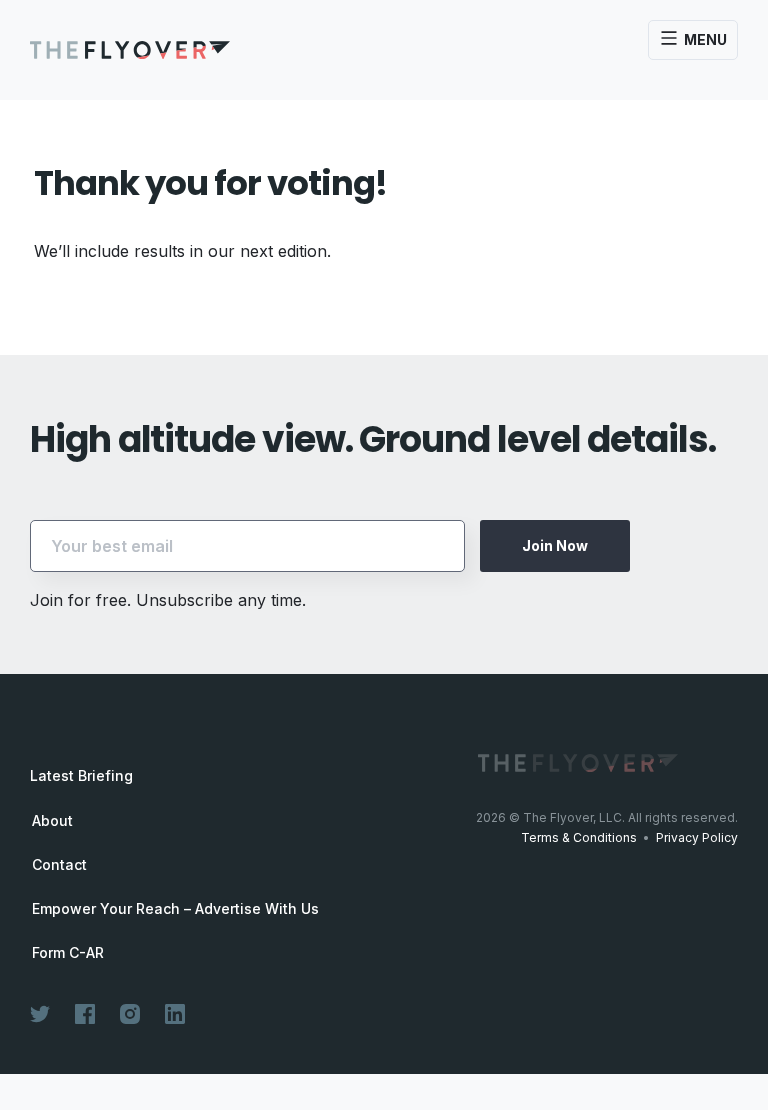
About (52, 821)
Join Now (555, 545)
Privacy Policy (697, 837)
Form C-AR (68, 953)
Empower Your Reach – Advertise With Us (175, 909)
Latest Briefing (81, 775)
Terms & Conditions (579, 837)
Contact (59, 865)
